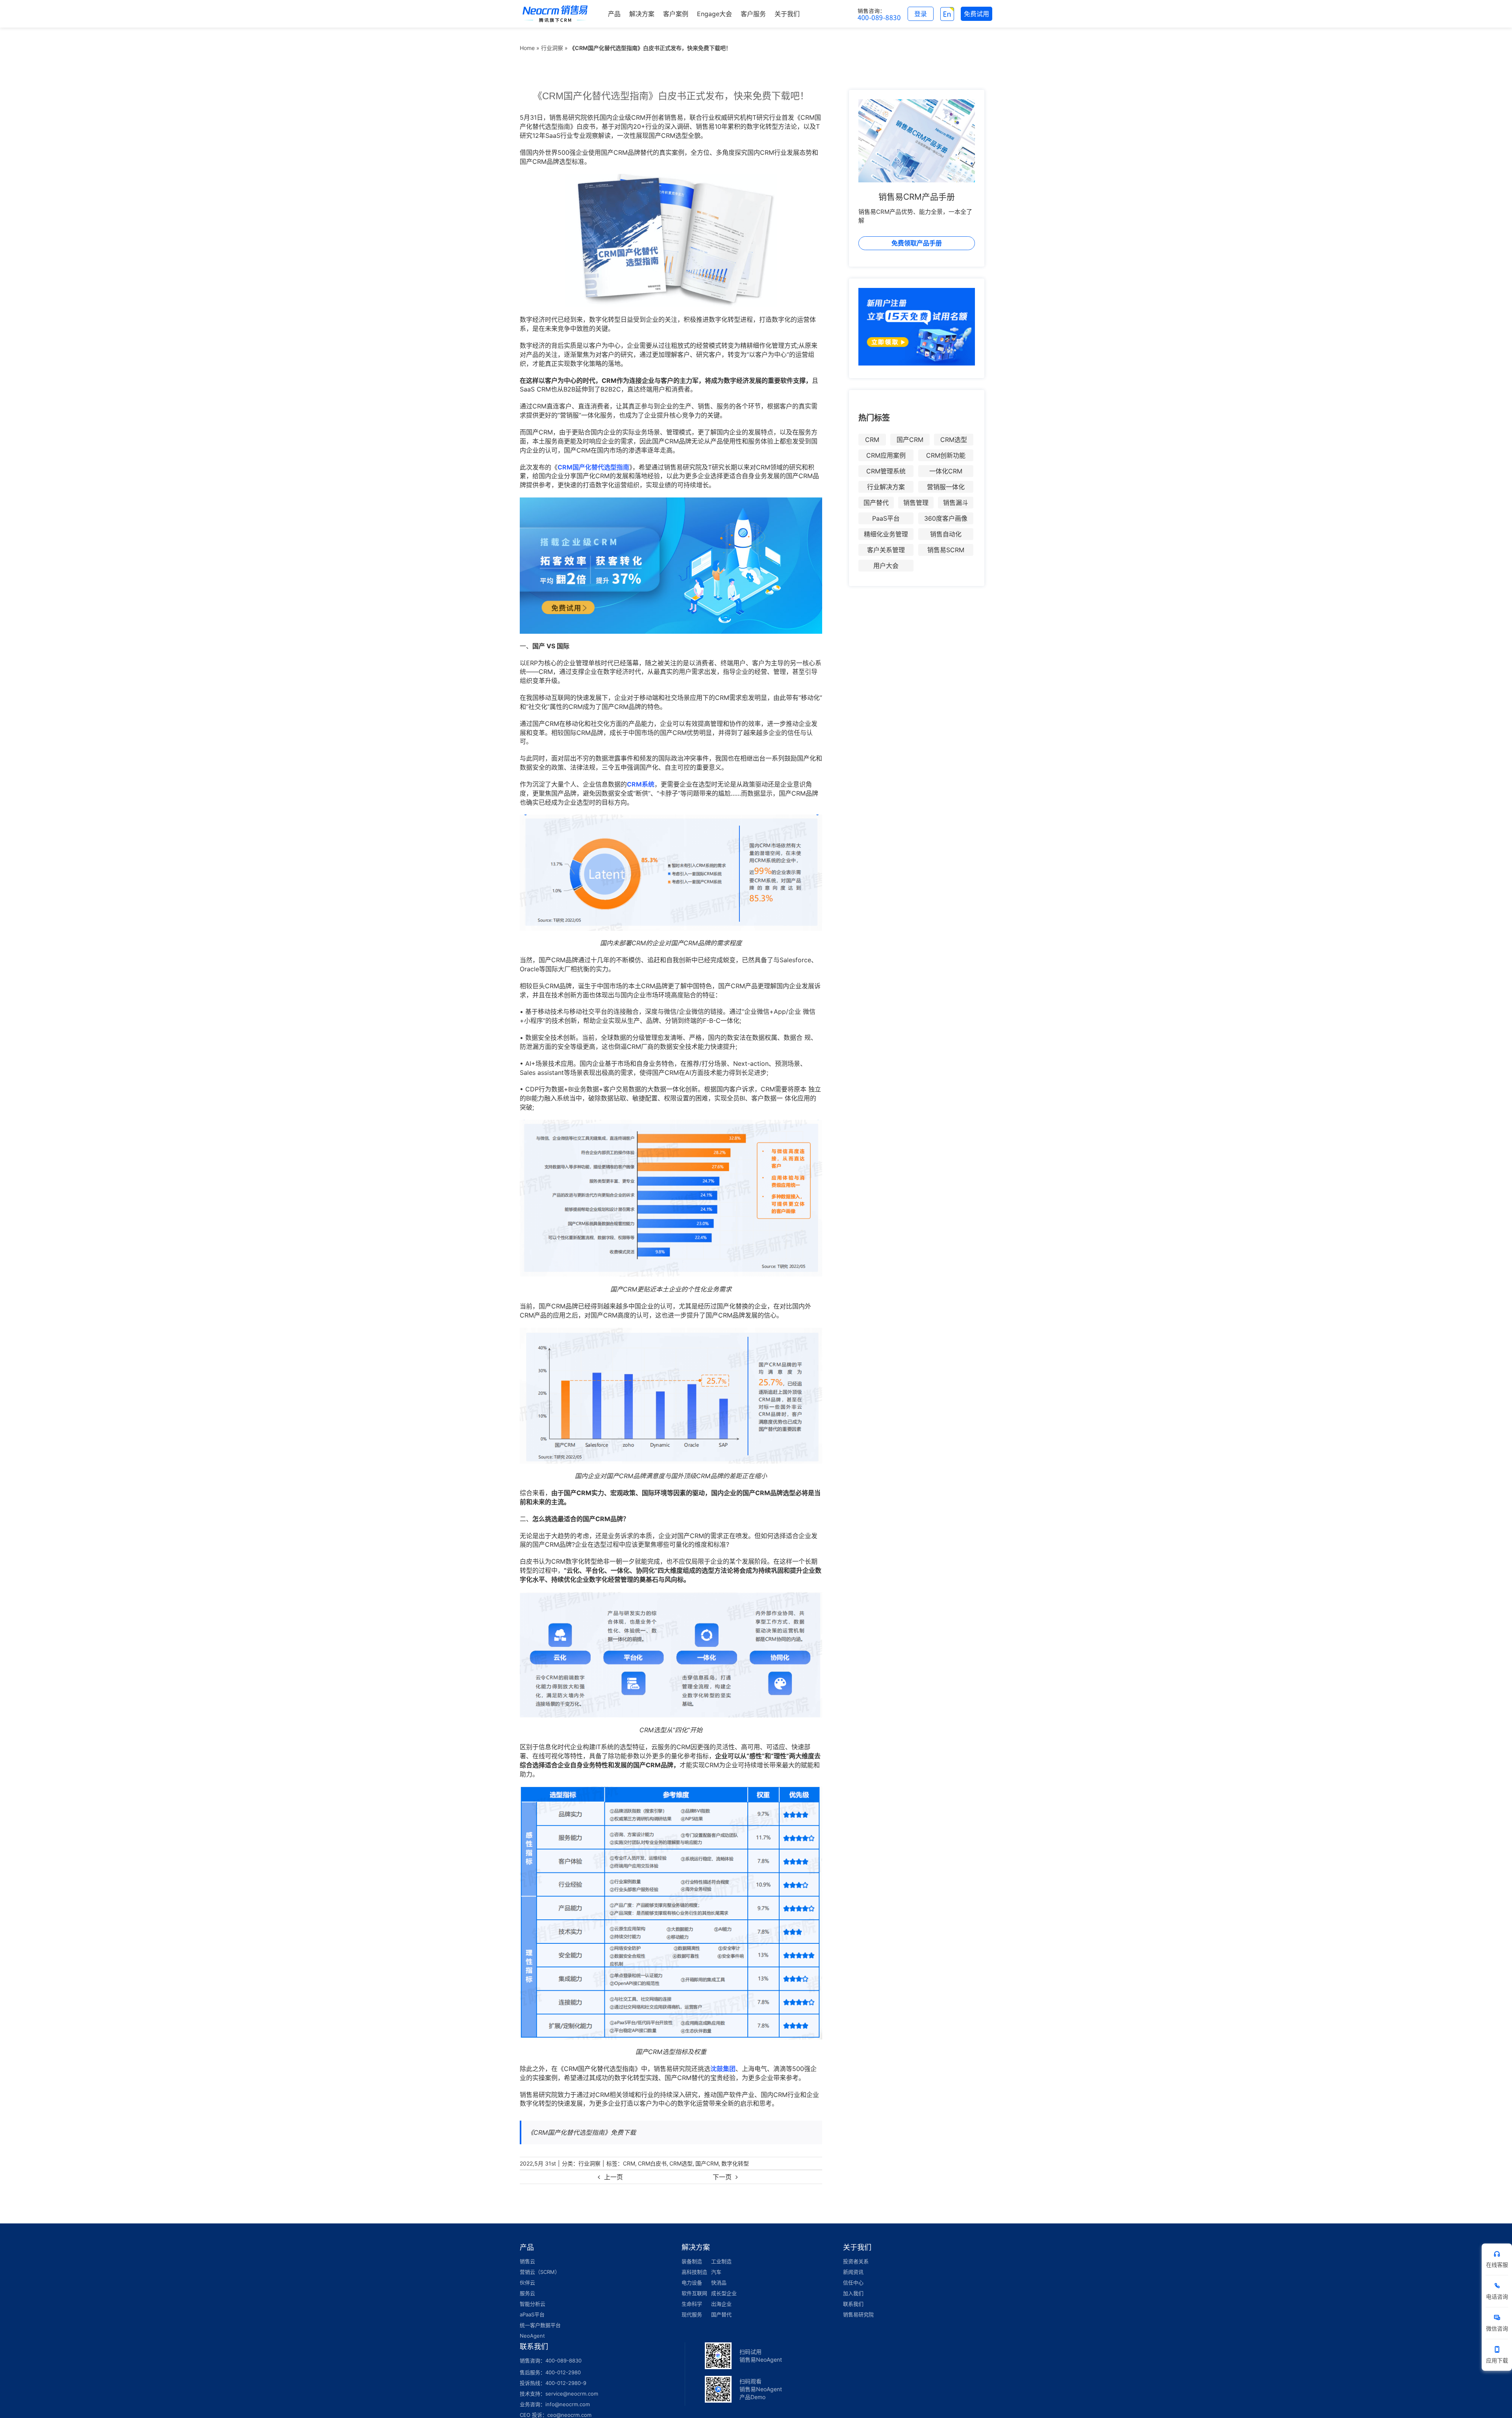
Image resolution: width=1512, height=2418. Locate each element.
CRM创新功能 (946, 455)
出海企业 (721, 2304)
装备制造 (692, 2261)
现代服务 (692, 2314)
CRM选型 (681, 2163)
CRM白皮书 (652, 2163)
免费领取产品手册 (917, 243)
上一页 (613, 2177)
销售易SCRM (946, 550)
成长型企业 (724, 2293)
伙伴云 (527, 2283)
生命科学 (692, 2304)
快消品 (719, 2283)
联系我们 (853, 2304)
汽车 (716, 2272)
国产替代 (876, 503)
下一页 (722, 2177)
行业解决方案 (886, 487)
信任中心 (853, 2283)
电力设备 (692, 2283)
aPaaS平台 (532, 2314)
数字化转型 (735, 2163)
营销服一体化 (946, 487)
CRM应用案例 (886, 455)
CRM (629, 2163)
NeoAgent (532, 2336)
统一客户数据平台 (540, 2325)
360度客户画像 (946, 518)
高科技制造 (694, 2272)
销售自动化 (946, 534)
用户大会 (886, 566)
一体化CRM (946, 471)
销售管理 (916, 503)
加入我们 (853, 2293)
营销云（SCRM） (540, 2272)
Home (527, 48)
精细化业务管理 (886, 534)
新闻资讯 (853, 2272)
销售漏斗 (956, 503)
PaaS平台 (886, 518)
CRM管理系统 (886, 471)
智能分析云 (533, 2304)
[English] (947, 14)
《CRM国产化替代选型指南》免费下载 (582, 2132)
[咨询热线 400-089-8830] (879, 14)
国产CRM (707, 2163)
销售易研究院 (858, 2314)
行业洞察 (552, 48)
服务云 (527, 2293)
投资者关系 (856, 2261)
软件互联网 (694, 2293)
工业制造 (721, 2261)
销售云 (527, 2261)
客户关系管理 (886, 550)
